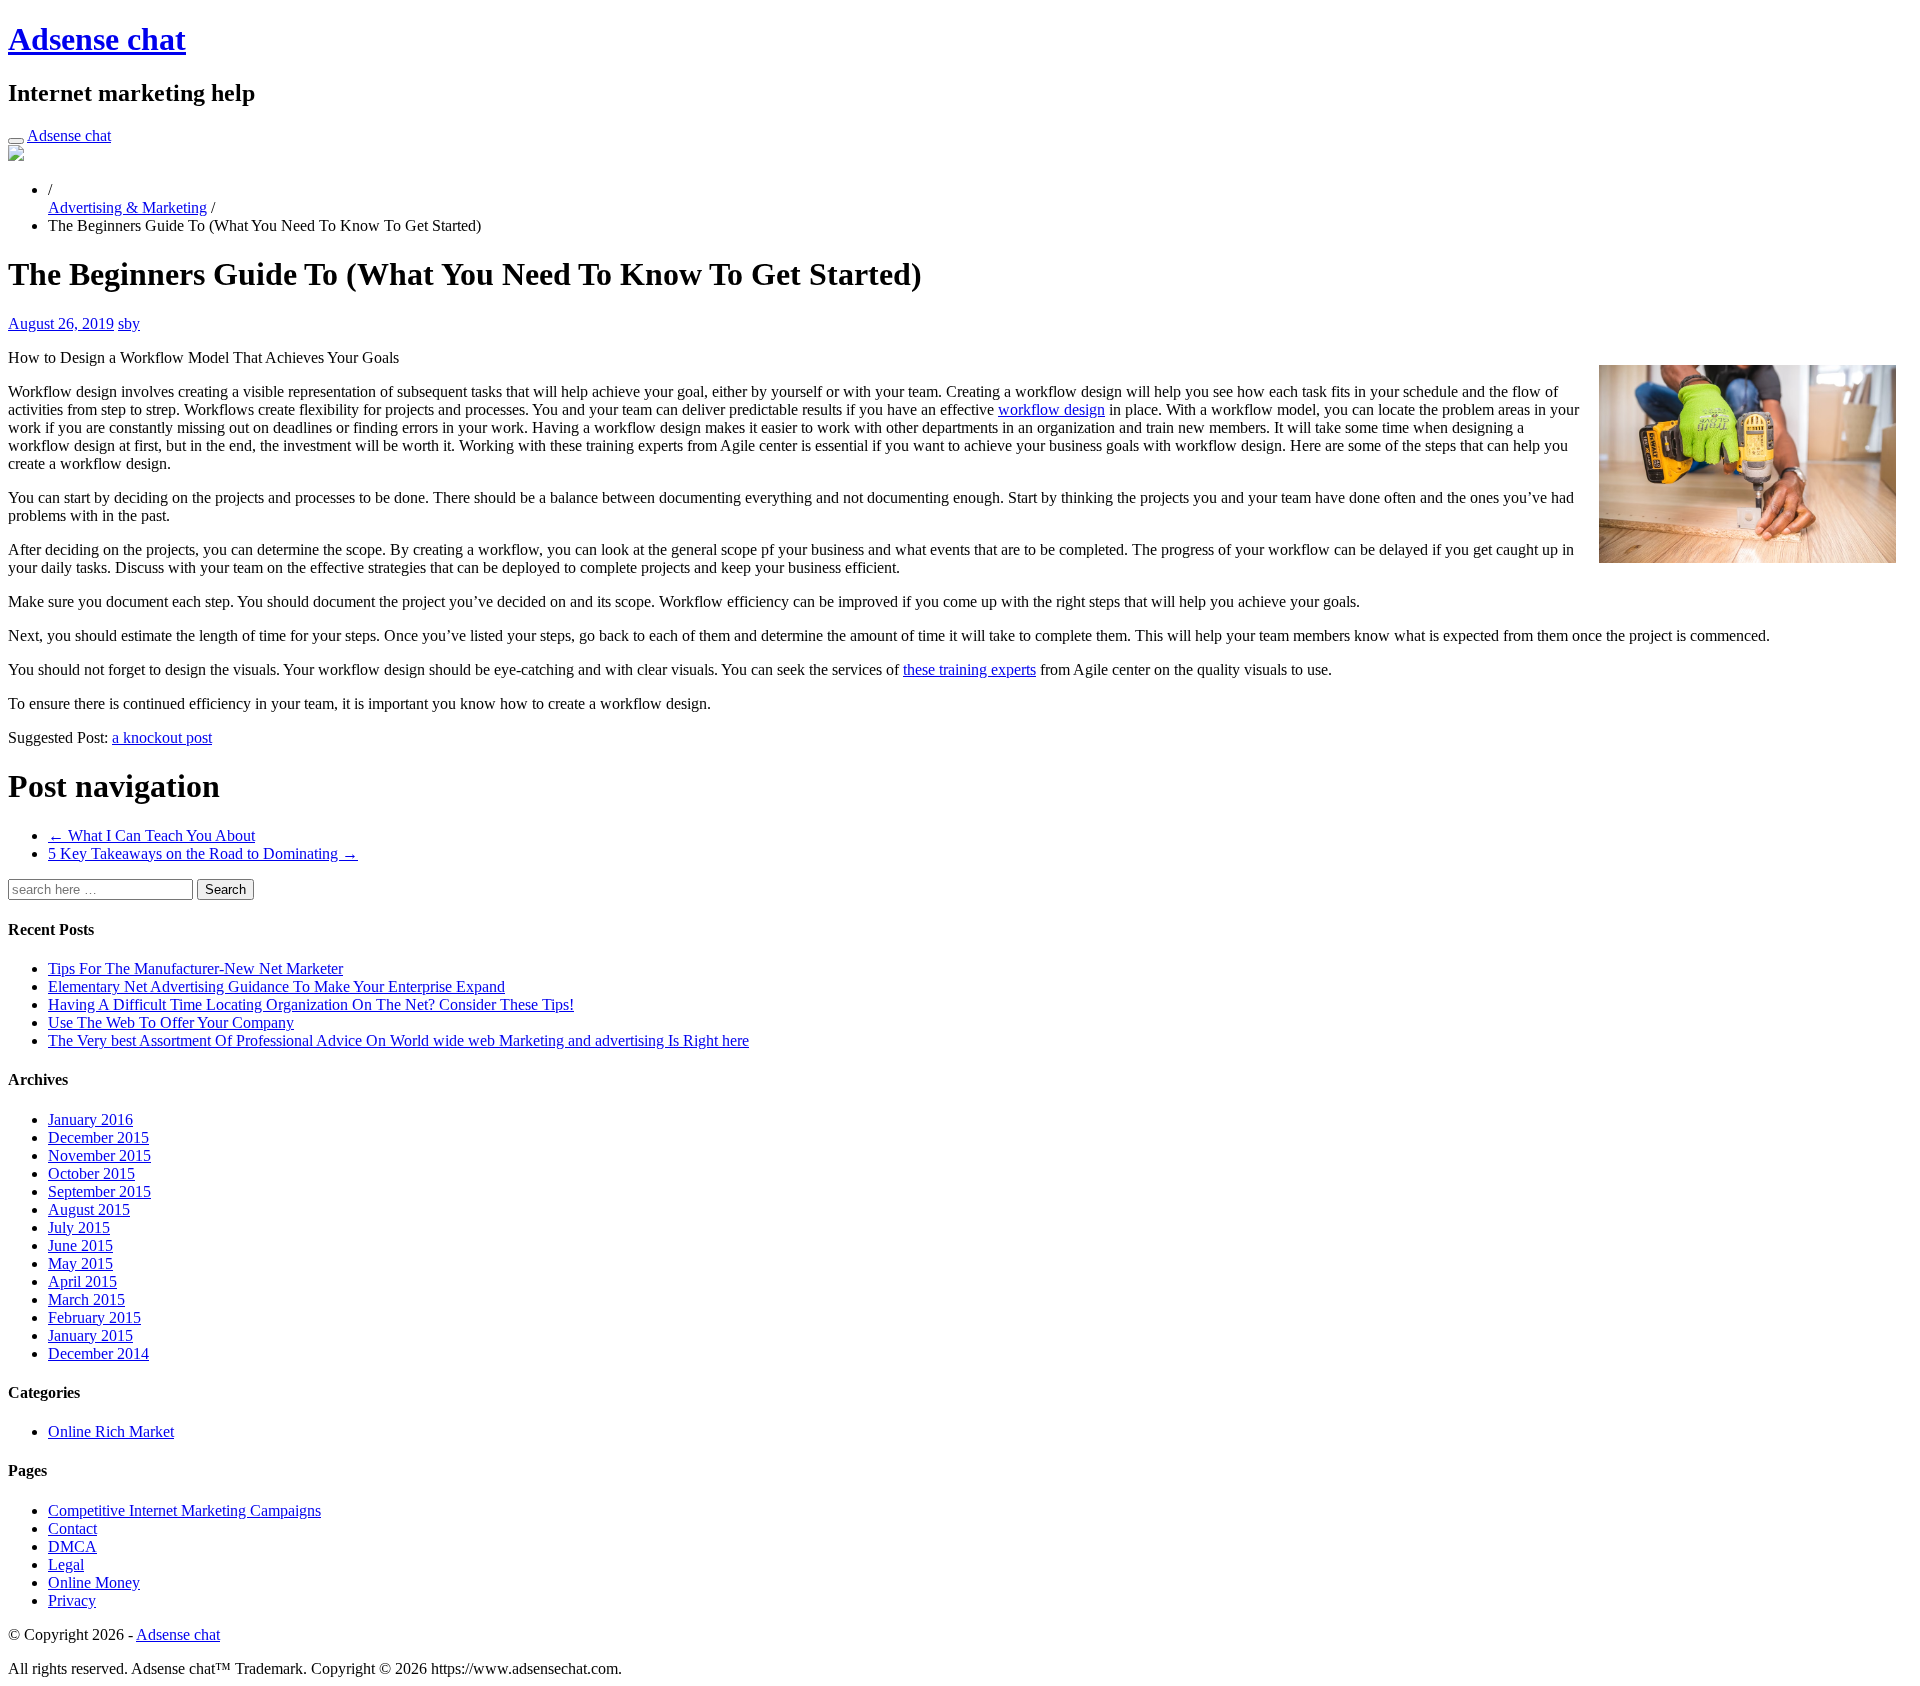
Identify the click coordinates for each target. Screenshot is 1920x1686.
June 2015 (80, 1245)
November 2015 (99, 1155)
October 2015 (91, 1173)
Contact (72, 1528)
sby (129, 323)
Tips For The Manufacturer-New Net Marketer (195, 968)
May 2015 (80, 1263)
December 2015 (98, 1137)
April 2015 (82, 1281)
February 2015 (94, 1317)
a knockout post (162, 737)
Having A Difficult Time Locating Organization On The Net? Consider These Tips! (311, 1004)
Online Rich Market (111, 1431)
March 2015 (86, 1299)
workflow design (1051, 409)
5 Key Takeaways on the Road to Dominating (203, 853)
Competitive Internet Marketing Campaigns (184, 1510)
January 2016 (90, 1119)
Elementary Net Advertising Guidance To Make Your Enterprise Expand (276, 986)
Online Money (94, 1582)
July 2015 (79, 1227)
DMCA (72, 1546)
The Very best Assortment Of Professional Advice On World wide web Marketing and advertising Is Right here (398, 1040)
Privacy (72, 1600)
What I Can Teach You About (151, 835)
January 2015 (90, 1335)
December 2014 (98, 1353)
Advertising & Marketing (127, 207)
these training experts (969, 669)
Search (225, 889)
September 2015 (99, 1191)
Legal (66, 1564)
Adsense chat (97, 39)
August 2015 (89, 1209)
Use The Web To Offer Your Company (171, 1022)
